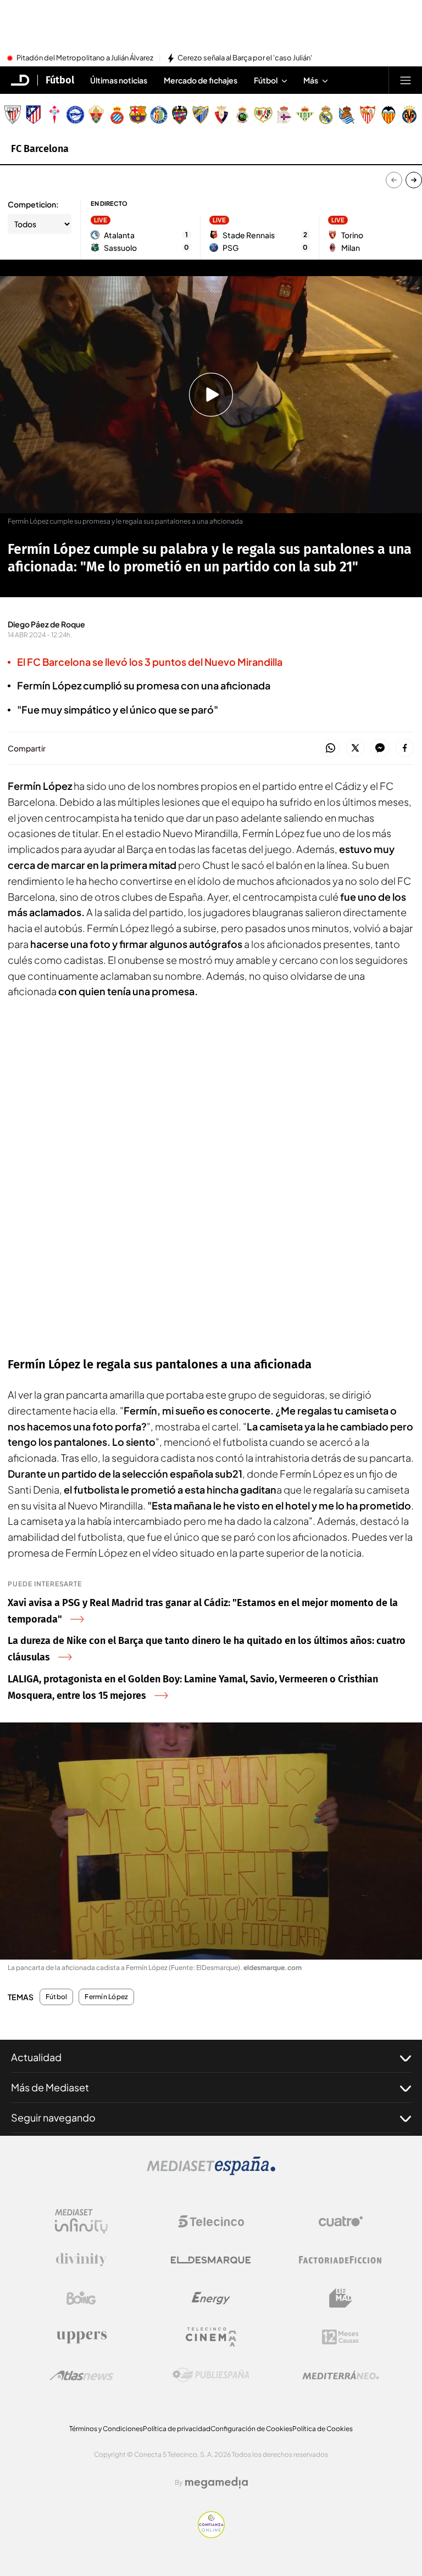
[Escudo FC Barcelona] (138, 115)
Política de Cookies (323, 2429)
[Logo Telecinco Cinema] (211, 2337)
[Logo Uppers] (81, 2337)
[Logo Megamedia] (216, 2483)
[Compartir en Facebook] (405, 748)
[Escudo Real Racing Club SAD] (242, 115)
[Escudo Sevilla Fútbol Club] (368, 115)
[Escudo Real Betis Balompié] (305, 115)
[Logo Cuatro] (341, 2221)
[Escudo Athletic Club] (13, 115)
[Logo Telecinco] (211, 2221)
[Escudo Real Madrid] (326, 115)
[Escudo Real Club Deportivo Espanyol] (117, 115)
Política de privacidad (177, 2429)
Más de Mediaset (50, 2087)
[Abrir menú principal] (406, 80)
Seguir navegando (53, 2117)
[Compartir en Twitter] (355, 748)
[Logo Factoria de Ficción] (341, 2260)
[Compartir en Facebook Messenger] (380, 748)
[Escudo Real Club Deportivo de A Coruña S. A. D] (284, 115)
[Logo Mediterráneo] (341, 2375)
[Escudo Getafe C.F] (159, 115)
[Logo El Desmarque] (211, 2260)
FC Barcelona (40, 149)
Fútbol (60, 80)
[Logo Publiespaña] (211, 2375)
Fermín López (106, 1997)
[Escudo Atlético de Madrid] (34, 115)
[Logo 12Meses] (340, 2337)
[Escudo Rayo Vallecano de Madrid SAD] (263, 115)
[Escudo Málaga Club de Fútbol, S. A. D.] (201, 115)
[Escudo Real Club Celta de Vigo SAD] (54, 115)
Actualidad (36, 2057)
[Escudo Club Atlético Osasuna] (221, 115)
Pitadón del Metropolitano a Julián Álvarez (85, 58)
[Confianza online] (211, 2535)
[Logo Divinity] (81, 2260)
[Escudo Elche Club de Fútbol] (96, 115)
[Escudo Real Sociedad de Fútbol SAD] (347, 115)
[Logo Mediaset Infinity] (81, 2221)
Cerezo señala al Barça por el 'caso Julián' (245, 58)
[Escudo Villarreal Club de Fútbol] (409, 115)
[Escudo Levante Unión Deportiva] (180, 115)
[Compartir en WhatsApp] (331, 748)
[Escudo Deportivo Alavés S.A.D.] (75, 115)
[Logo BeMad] (341, 2298)
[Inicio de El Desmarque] (20, 80)
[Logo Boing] (81, 2298)
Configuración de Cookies (251, 2429)
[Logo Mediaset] (211, 2172)
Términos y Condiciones (106, 2429)
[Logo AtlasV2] (82, 2375)
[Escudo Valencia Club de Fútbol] (388, 115)
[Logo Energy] (211, 2298)
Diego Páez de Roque (46, 624)
